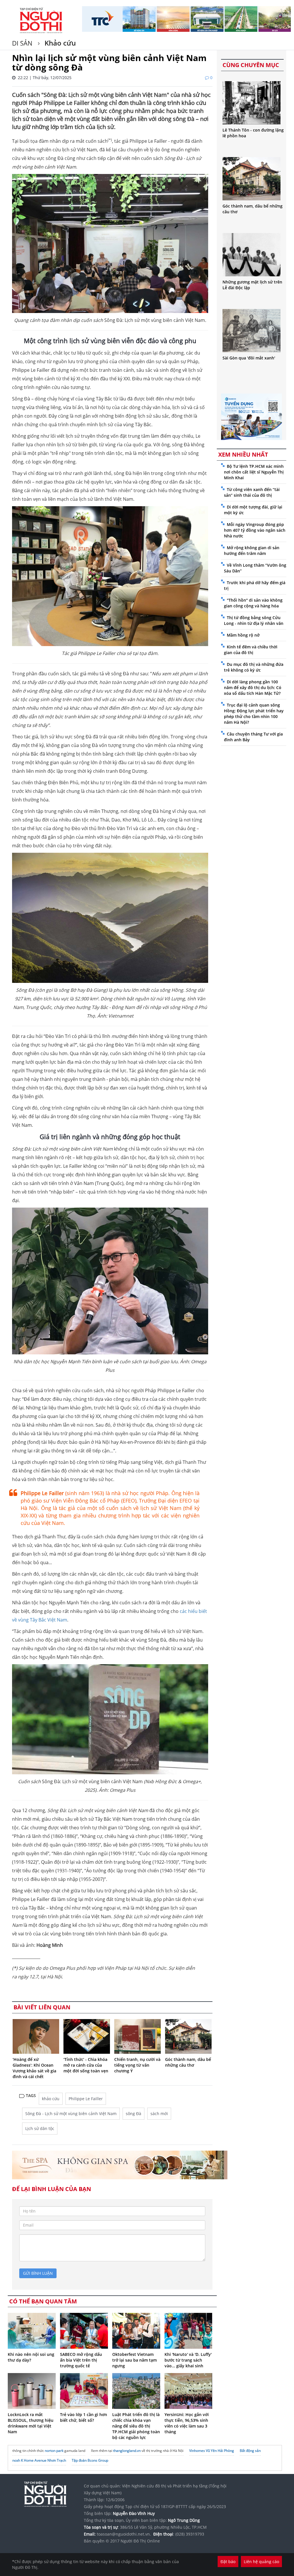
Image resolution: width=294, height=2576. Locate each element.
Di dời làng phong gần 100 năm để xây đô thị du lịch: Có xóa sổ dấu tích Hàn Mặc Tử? (253, 687)
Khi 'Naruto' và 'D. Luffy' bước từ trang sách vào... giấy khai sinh (188, 2360)
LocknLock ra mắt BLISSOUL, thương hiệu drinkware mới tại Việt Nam (31, 2423)
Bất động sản (250, 2451)
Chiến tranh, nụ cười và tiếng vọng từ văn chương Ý (137, 2065)
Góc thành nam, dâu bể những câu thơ (188, 2062)
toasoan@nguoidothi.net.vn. (124, 2534)
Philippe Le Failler (86, 2099)
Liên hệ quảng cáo (261, 2562)
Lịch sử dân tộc (40, 2128)
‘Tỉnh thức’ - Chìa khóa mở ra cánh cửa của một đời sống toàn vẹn (86, 2065)
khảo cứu (51, 2099)
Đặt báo (228, 2562)
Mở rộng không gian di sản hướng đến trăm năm (252, 550)
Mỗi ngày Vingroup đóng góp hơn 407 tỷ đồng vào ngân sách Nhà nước (255, 530)
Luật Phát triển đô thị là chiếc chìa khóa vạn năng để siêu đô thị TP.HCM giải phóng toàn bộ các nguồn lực (136, 2426)
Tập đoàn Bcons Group (90, 2460)
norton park (54, 2451)
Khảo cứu (59, 43)
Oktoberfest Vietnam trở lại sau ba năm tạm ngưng (135, 2360)
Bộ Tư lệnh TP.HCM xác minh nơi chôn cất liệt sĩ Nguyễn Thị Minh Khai (254, 472)
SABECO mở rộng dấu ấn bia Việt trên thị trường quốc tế (81, 2360)
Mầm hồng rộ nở (243, 635)
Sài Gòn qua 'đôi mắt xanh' (249, 358)
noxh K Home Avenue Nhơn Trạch (39, 2460)
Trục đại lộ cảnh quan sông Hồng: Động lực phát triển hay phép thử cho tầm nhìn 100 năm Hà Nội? (254, 714)
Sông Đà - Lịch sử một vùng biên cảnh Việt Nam (71, 2114)
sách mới (159, 2114)
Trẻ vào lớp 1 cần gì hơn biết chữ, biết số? (84, 2417)
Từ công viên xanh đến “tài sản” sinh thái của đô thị (252, 492)
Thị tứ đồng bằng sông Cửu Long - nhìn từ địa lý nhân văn (254, 620)
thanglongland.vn (127, 2451)
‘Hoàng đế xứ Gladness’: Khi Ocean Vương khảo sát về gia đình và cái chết (34, 2068)
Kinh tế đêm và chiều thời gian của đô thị (251, 650)
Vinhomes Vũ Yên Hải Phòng (212, 2451)
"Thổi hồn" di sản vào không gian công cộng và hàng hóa (253, 603)
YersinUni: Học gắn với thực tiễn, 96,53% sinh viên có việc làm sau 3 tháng (187, 2423)
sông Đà (134, 2114)
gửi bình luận (38, 2273)
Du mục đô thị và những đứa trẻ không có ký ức (254, 667)
